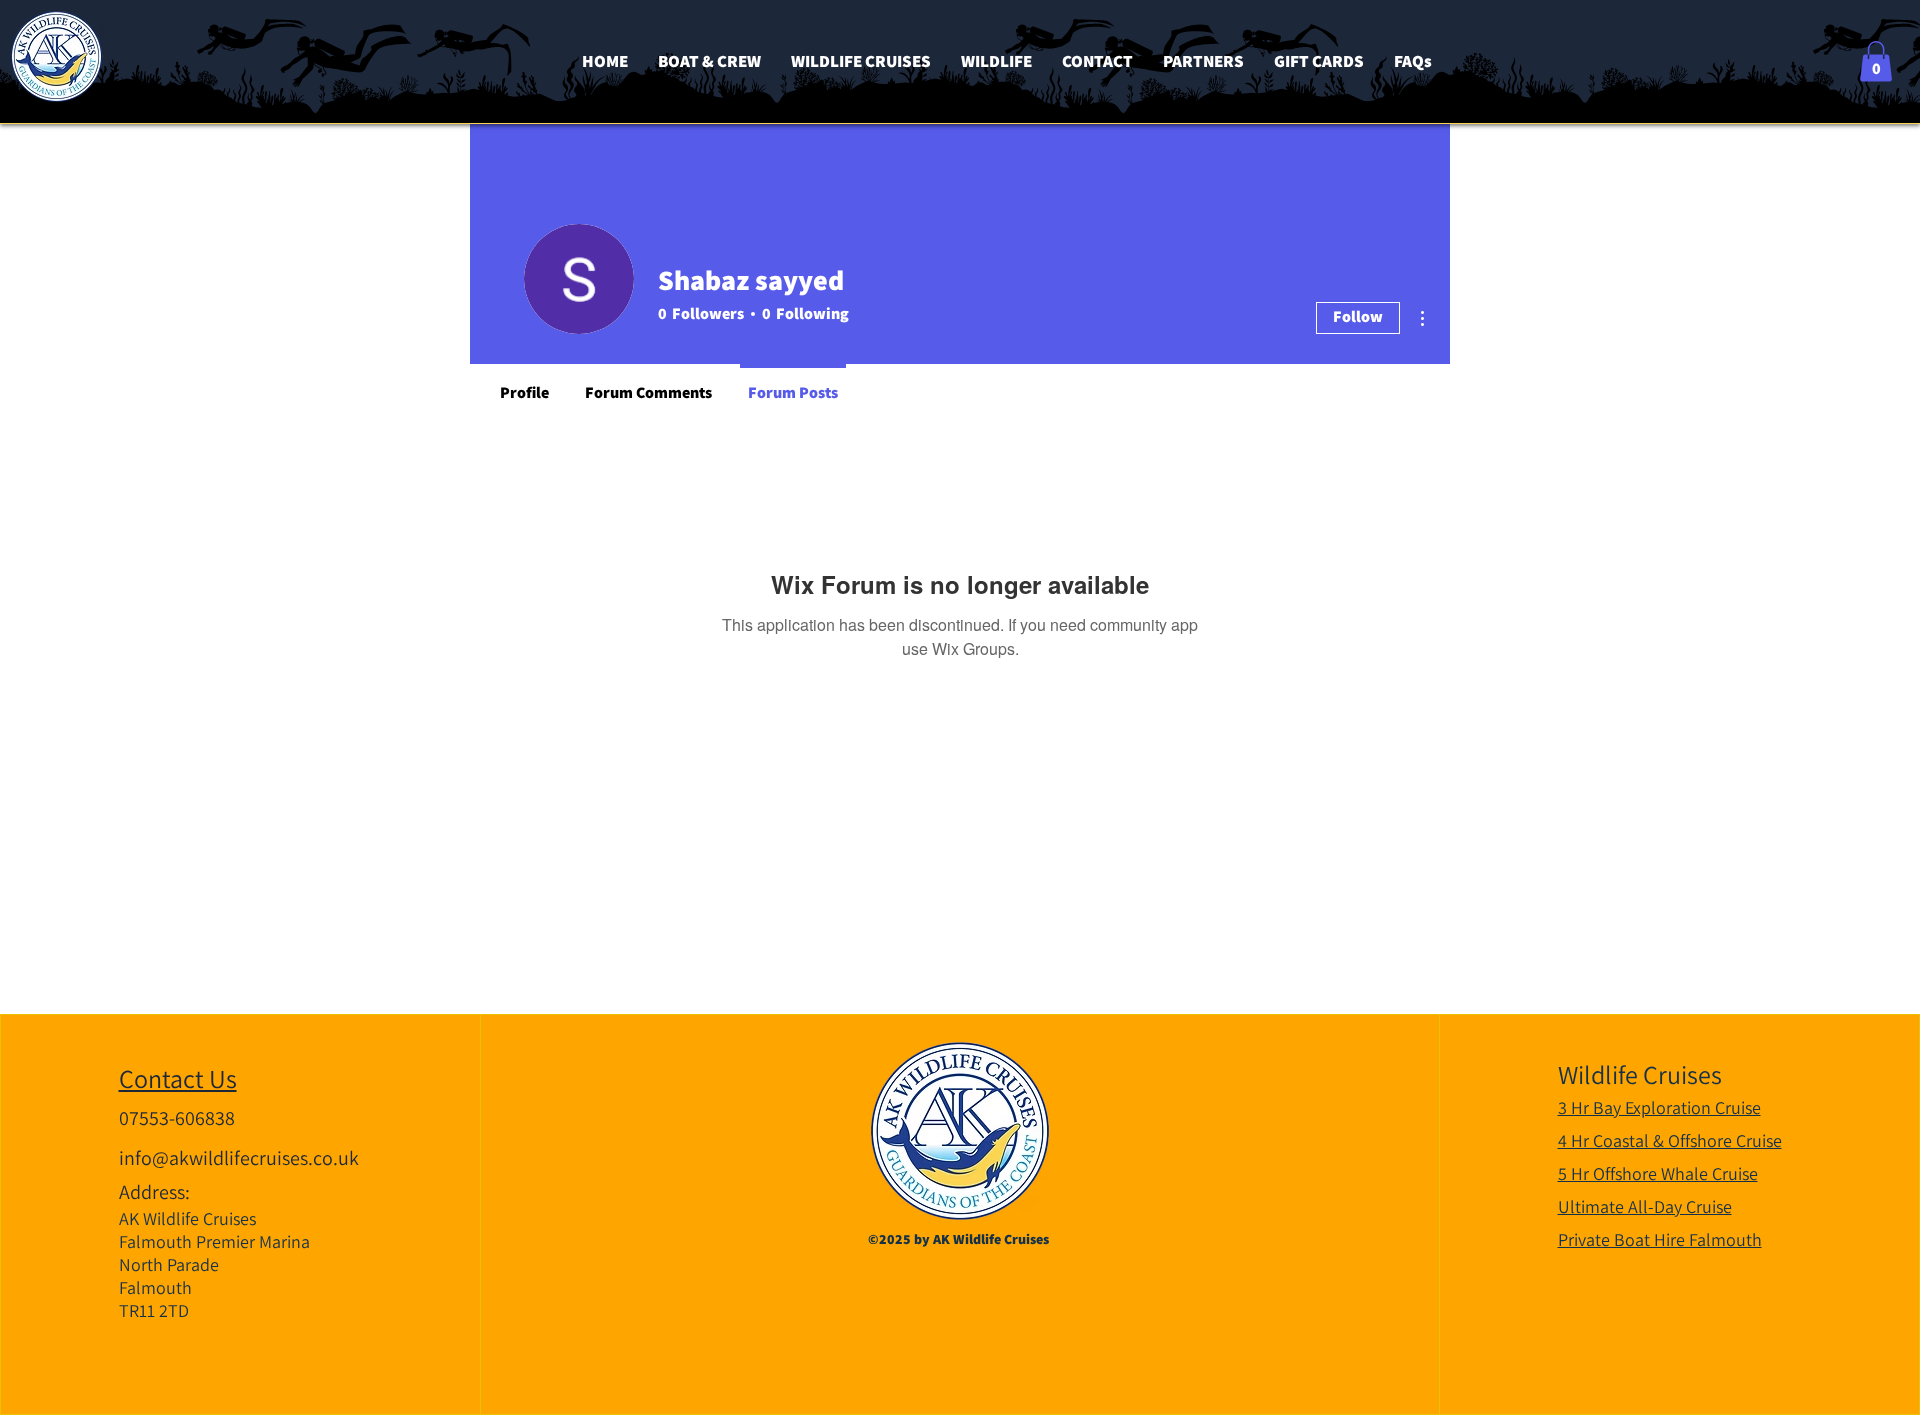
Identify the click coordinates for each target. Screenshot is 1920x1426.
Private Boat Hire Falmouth (1660, 1239)
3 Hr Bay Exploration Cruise (1659, 1107)
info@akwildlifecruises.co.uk (239, 1158)
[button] (1876, 61)
